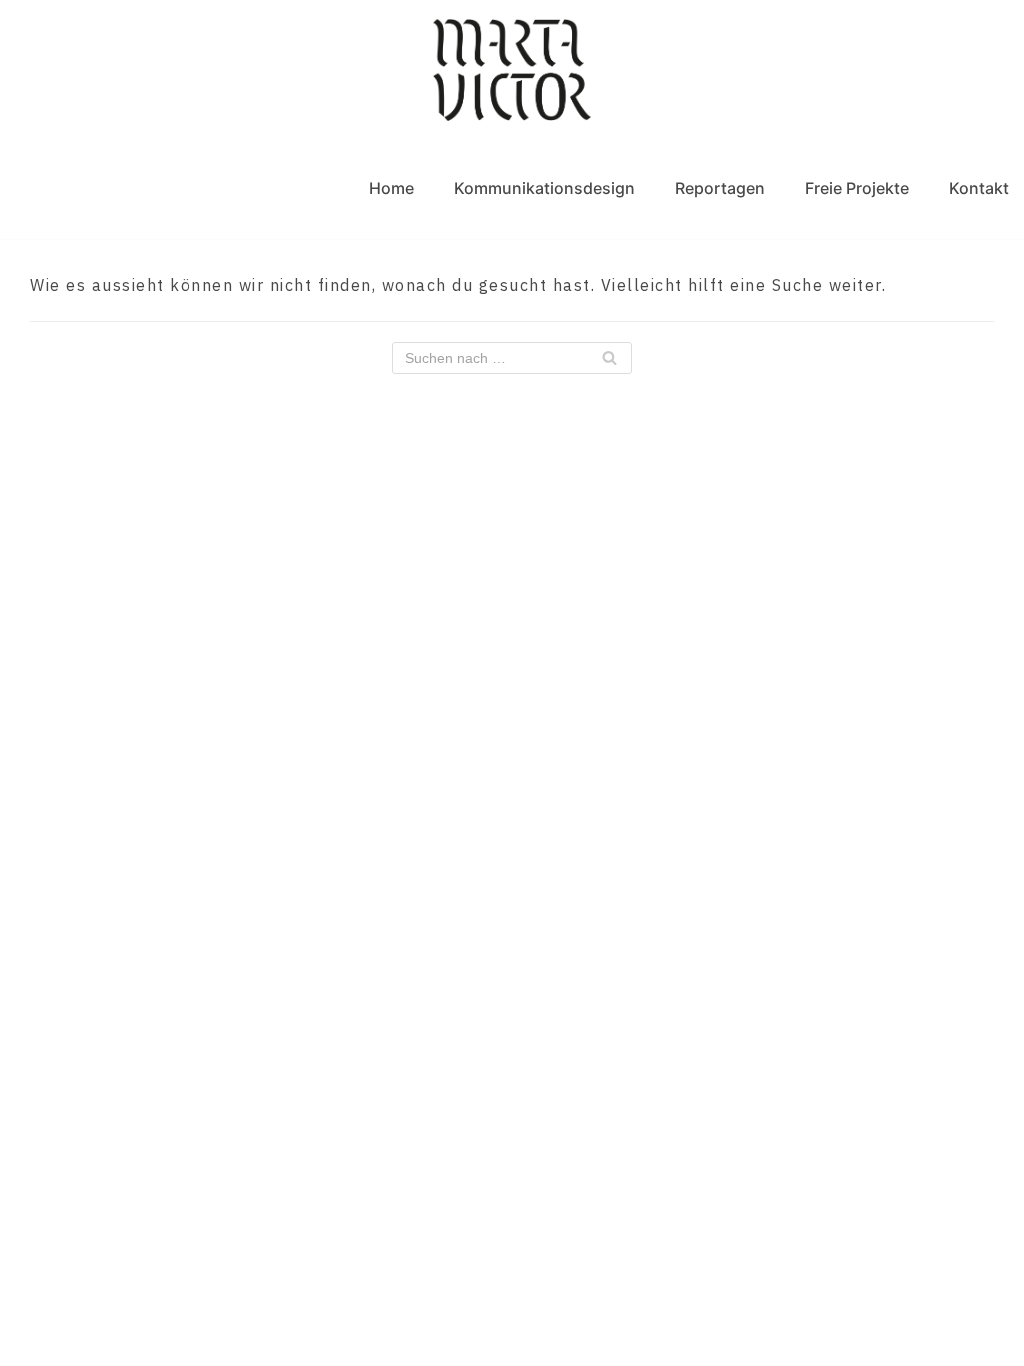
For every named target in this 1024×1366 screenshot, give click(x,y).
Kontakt (979, 188)
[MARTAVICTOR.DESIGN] (512, 69)
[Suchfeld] (609, 358)
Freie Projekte (857, 188)
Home (391, 188)
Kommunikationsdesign (544, 188)
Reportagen (720, 188)
